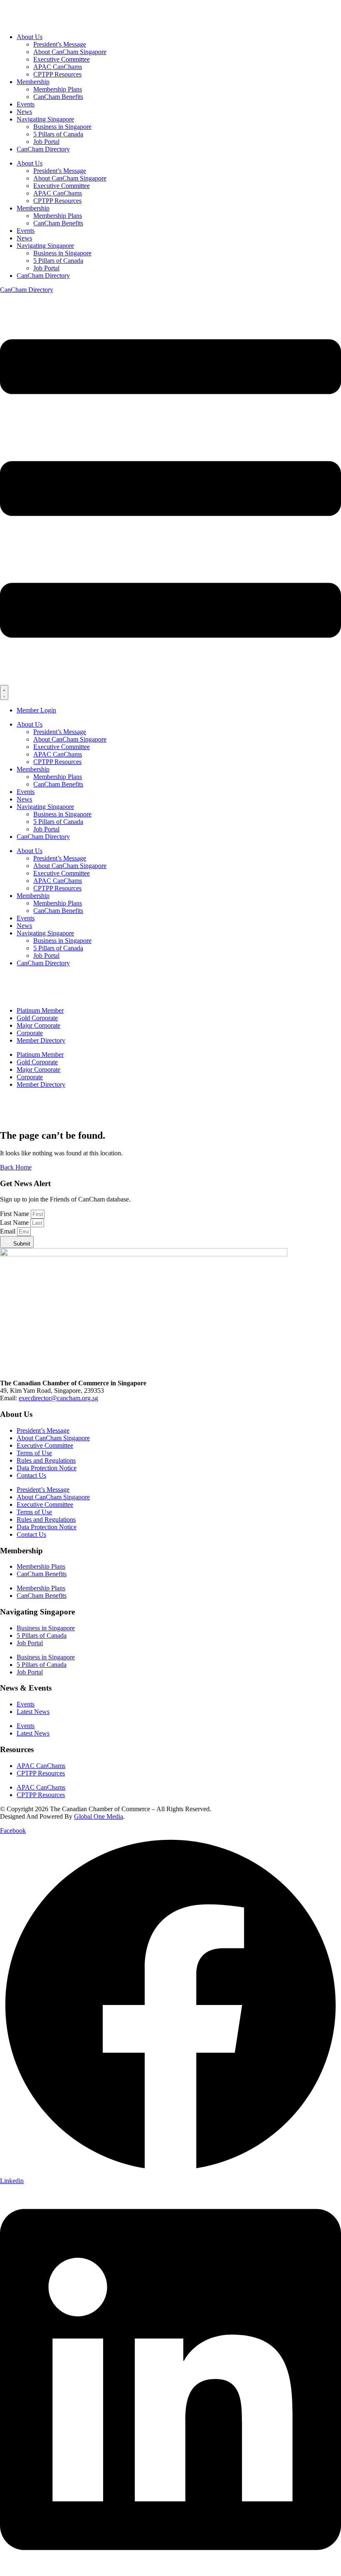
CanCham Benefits (58, 97)
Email (9, 1231)
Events (26, 104)
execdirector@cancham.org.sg (58, 1398)
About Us (30, 37)
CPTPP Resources (57, 74)
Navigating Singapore (45, 119)
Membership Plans (58, 89)
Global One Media (99, 1816)
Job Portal (46, 142)
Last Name (15, 1222)
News (24, 112)
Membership (33, 82)
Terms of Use (34, 1453)
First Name (15, 1214)
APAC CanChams (58, 67)
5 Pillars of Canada (58, 134)
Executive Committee (62, 59)
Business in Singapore (62, 127)
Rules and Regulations (46, 1460)
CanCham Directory (43, 149)
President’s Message (60, 44)
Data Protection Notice (47, 1468)
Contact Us (31, 1475)
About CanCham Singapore (70, 52)
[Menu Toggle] (4, 692)
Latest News (33, 1712)
